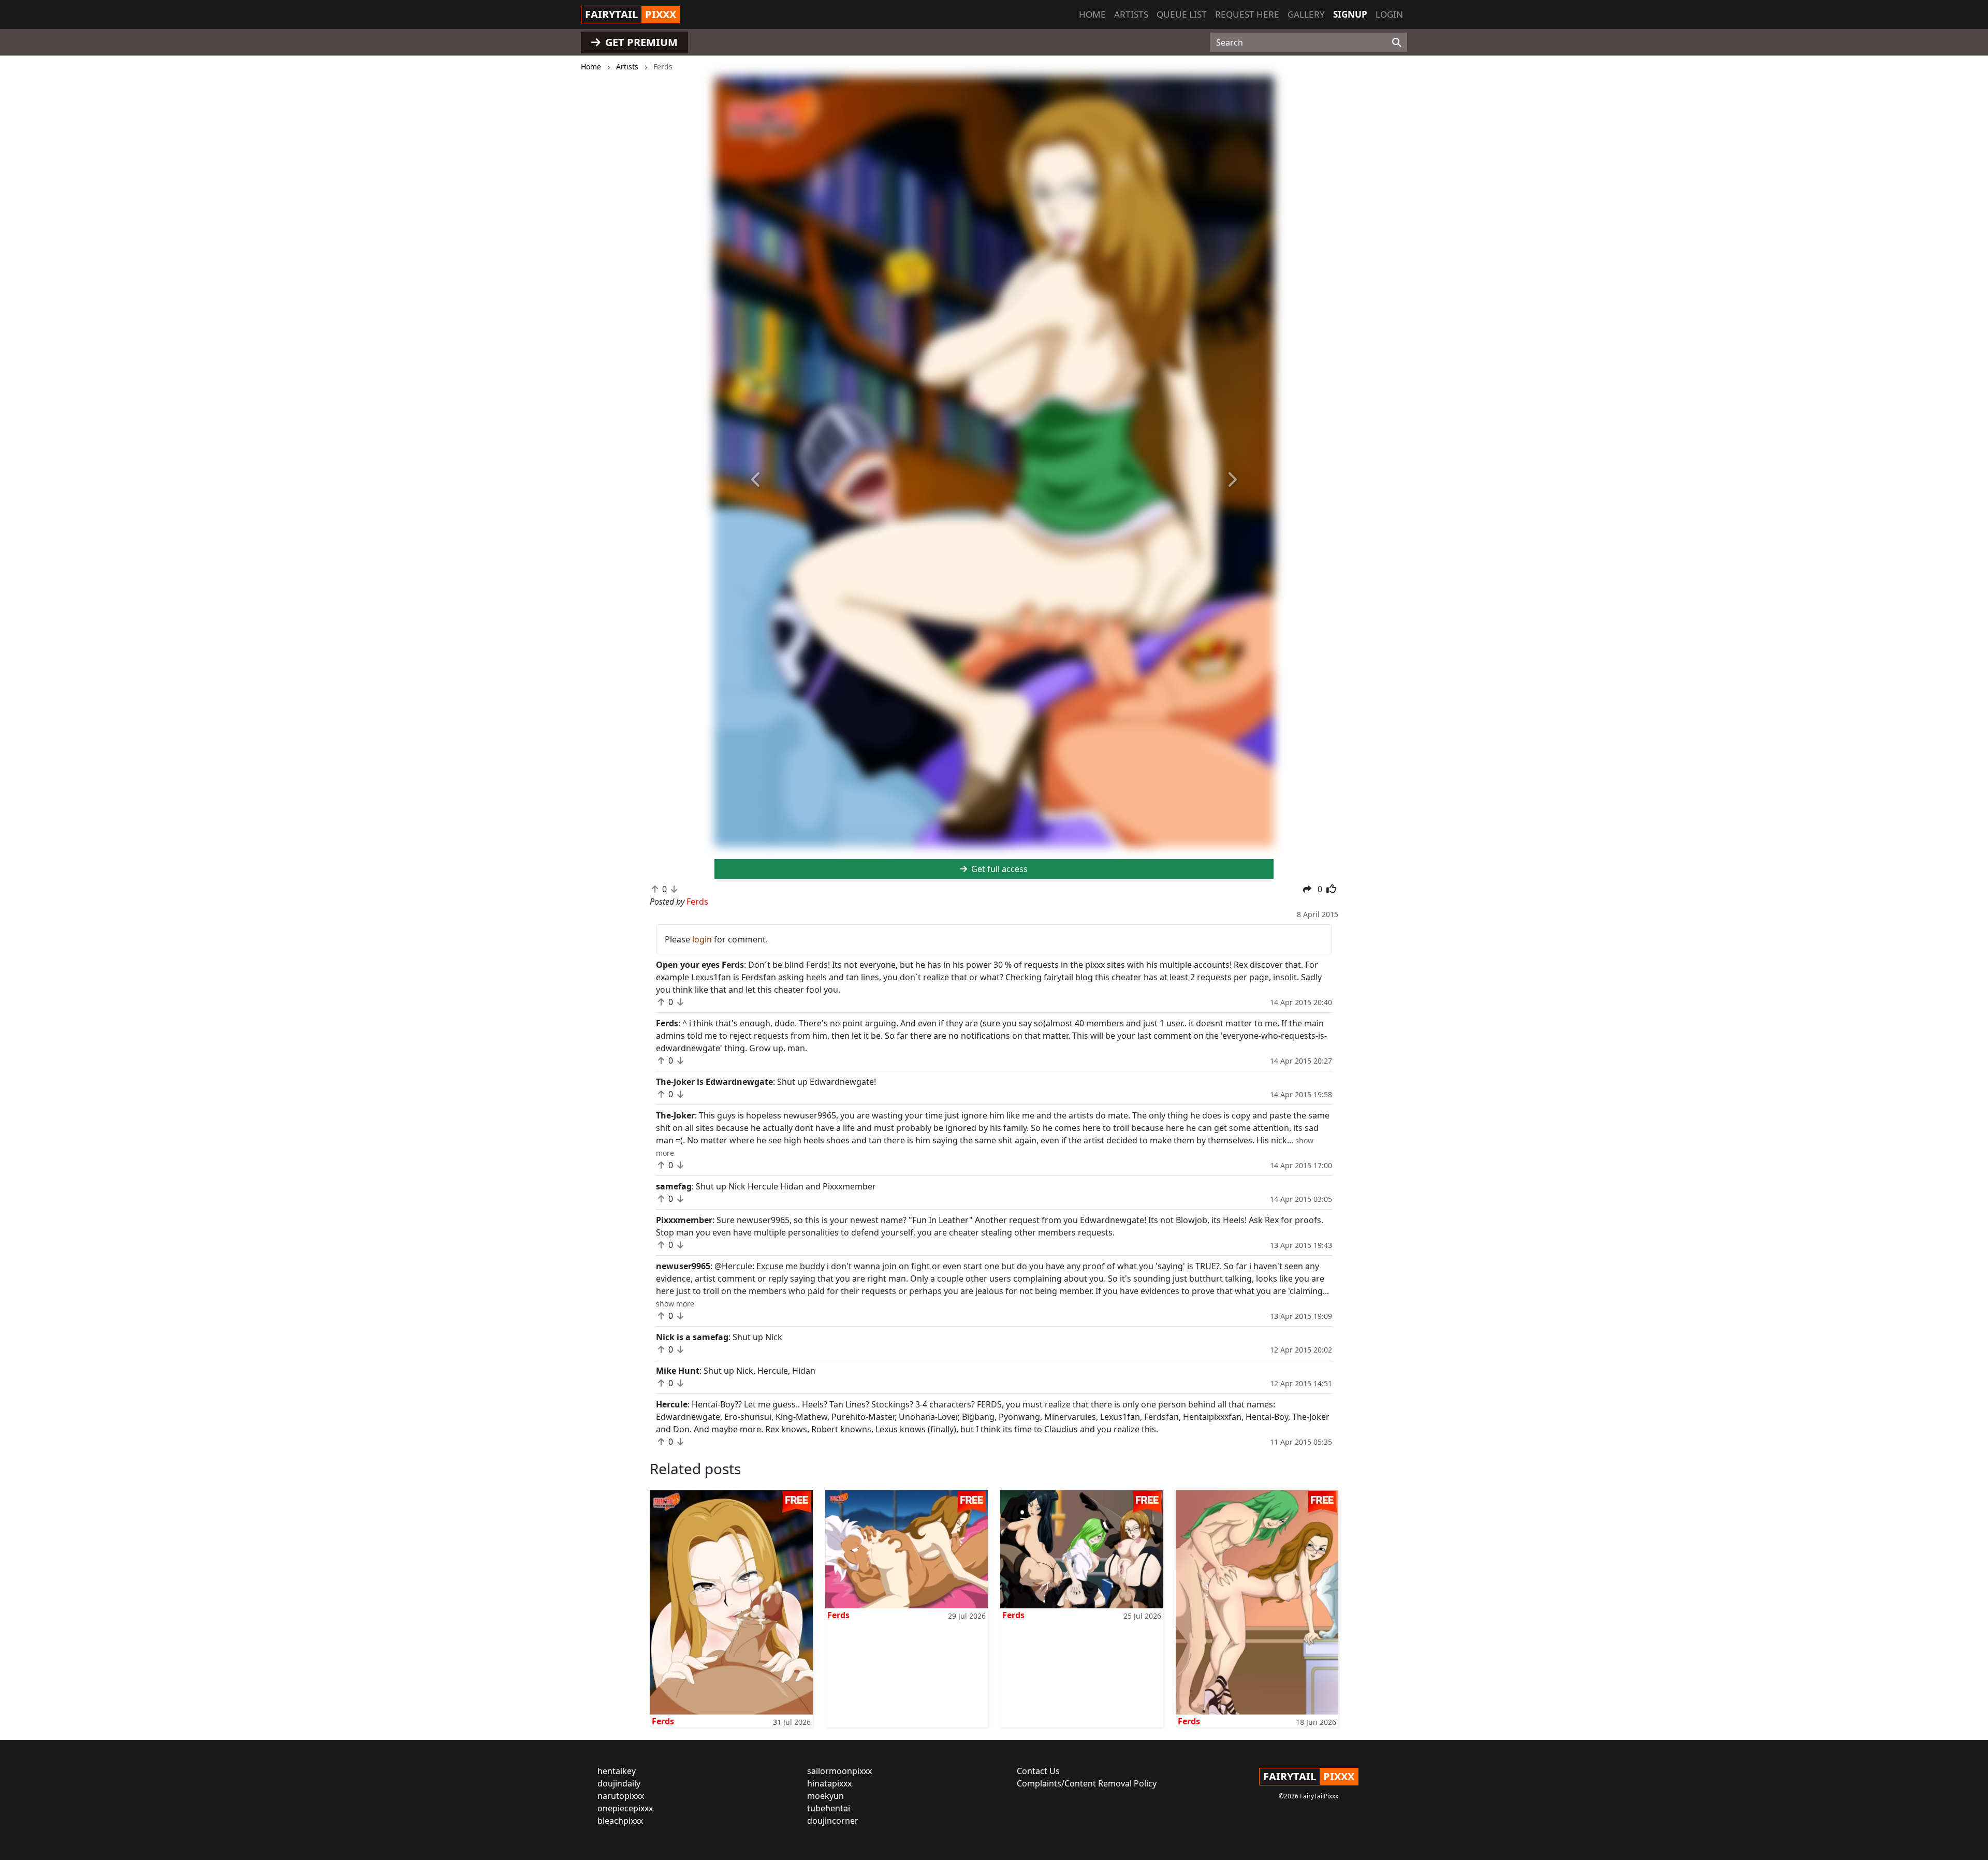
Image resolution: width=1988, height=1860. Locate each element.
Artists (1131, 14)
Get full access (998, 869)
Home (1092, 14)
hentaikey (617, 1771)
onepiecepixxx (625, 1808)
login (702, 939)
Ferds (663, 1721)
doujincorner (833, 1821)
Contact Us (1038, 1771)
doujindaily (619, 1783)
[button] (756, 480)
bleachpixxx (620, 1821)
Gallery (1306, 14)
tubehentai (829, 1808)
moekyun (825, 1796)
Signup (1350, 14)
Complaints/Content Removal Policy (1087, 1783)
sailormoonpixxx (839, 1771)
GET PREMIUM (640, 42)
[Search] (1397, 42)
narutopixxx (621, 1796)
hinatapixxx (829, 1783)
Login (1389, 14)
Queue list (1182, 14)
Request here (1247, 14)
